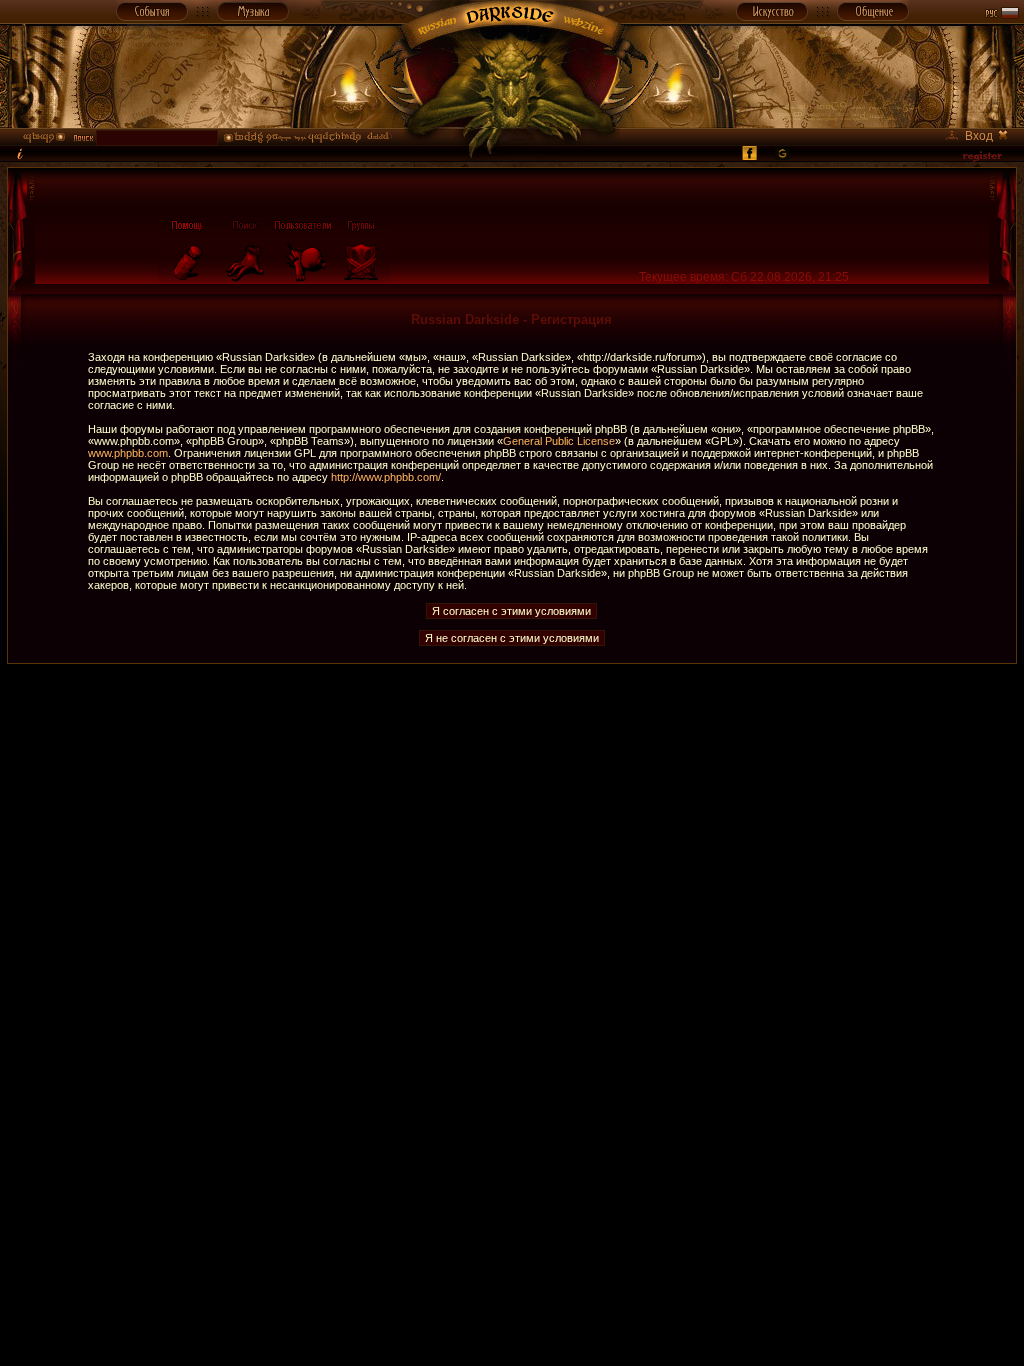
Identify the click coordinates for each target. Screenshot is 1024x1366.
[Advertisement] (512, 709)
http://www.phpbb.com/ (386, 477)
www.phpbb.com (128, 453)
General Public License (559, 441)
